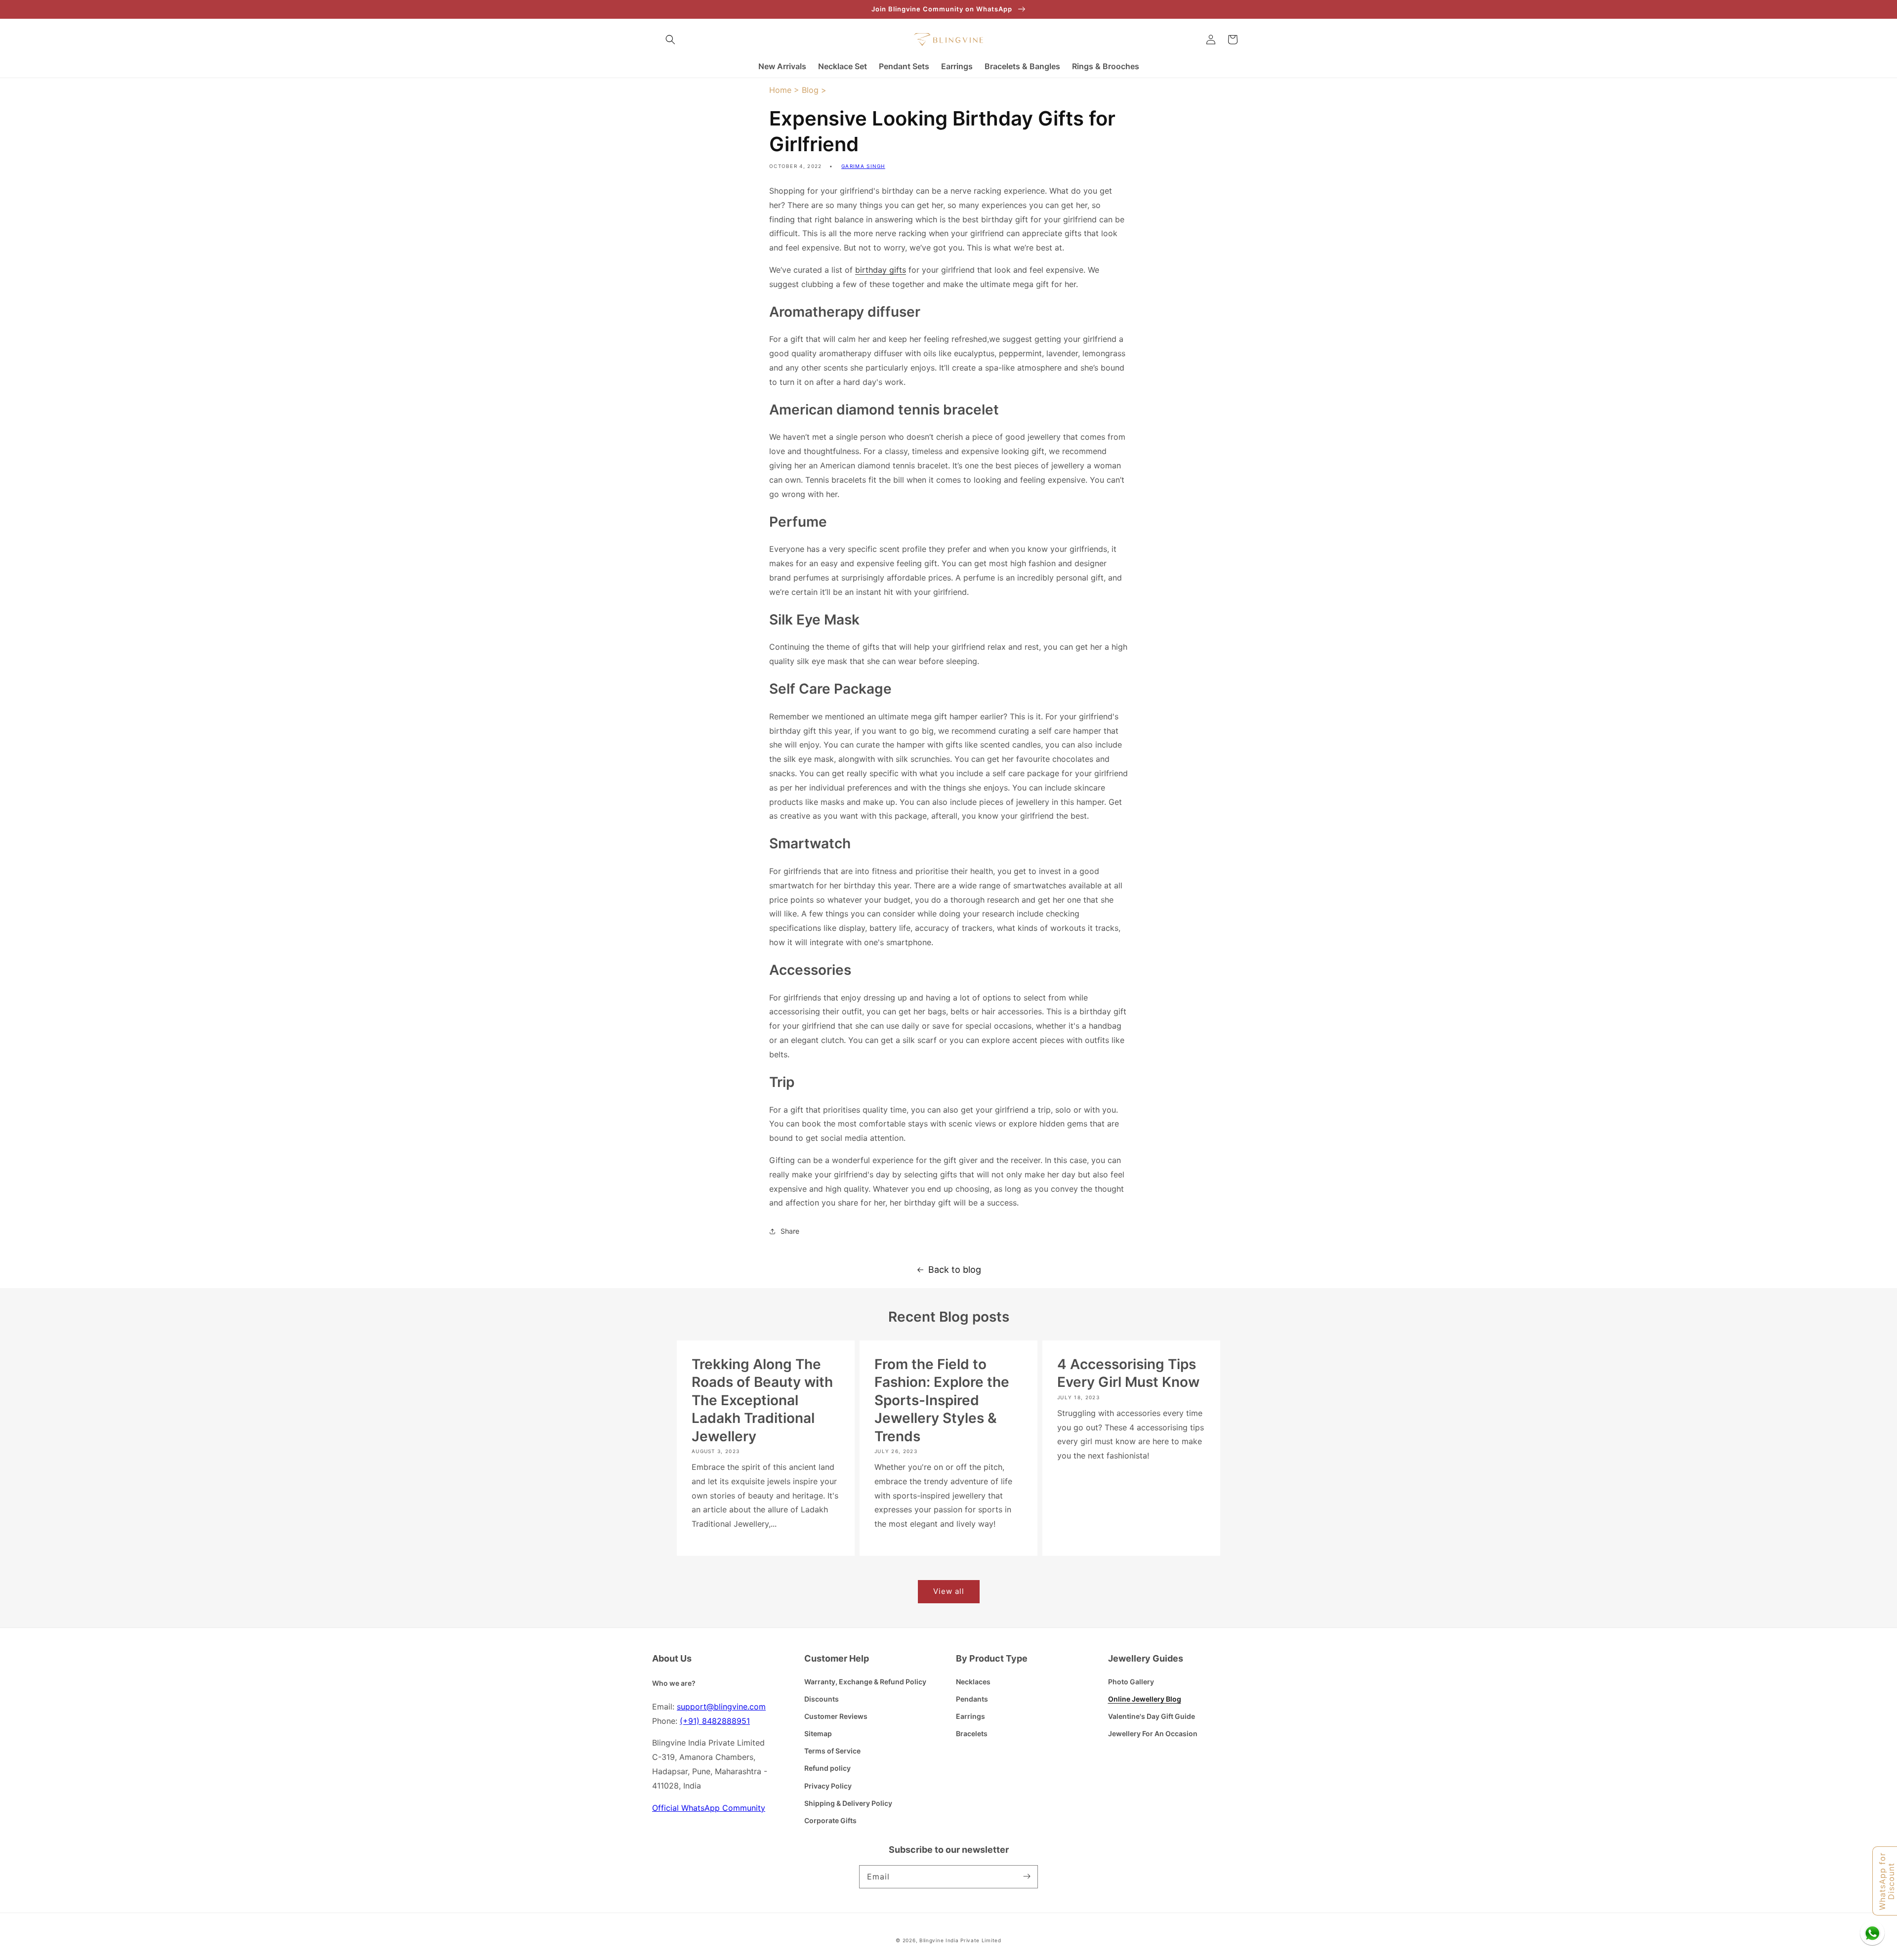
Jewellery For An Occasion (1153, 1733)
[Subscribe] (1027, 1877)
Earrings (970, 1716)
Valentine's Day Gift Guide (1152, 1716)
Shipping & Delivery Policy (848, 1803)
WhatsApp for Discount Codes (1887, 1881)
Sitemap (818, 1733)
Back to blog (955, 1270)
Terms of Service (832, 1751)
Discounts (822, 1699)
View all (949, 1591)
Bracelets (972, 1733)
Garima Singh (863, 166)
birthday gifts (881, 270)
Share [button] (790, 1231)
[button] (670, 40)
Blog (810, 90)
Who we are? (674, 1683)
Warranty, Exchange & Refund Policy (865, 1682)
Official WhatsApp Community (709, 1808)
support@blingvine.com (721, 1707)
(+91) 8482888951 (715, 1721)
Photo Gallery (1131, 1682)
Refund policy (827, 1768)
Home (780, 90)
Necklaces (973, 1682)
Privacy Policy (828, 1786)
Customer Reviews (836, 1716)
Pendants (972, 1699)
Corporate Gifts (830, 1820)
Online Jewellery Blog (1145, 1699)
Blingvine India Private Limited (960, 1940)
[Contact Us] (1872, 1933)
